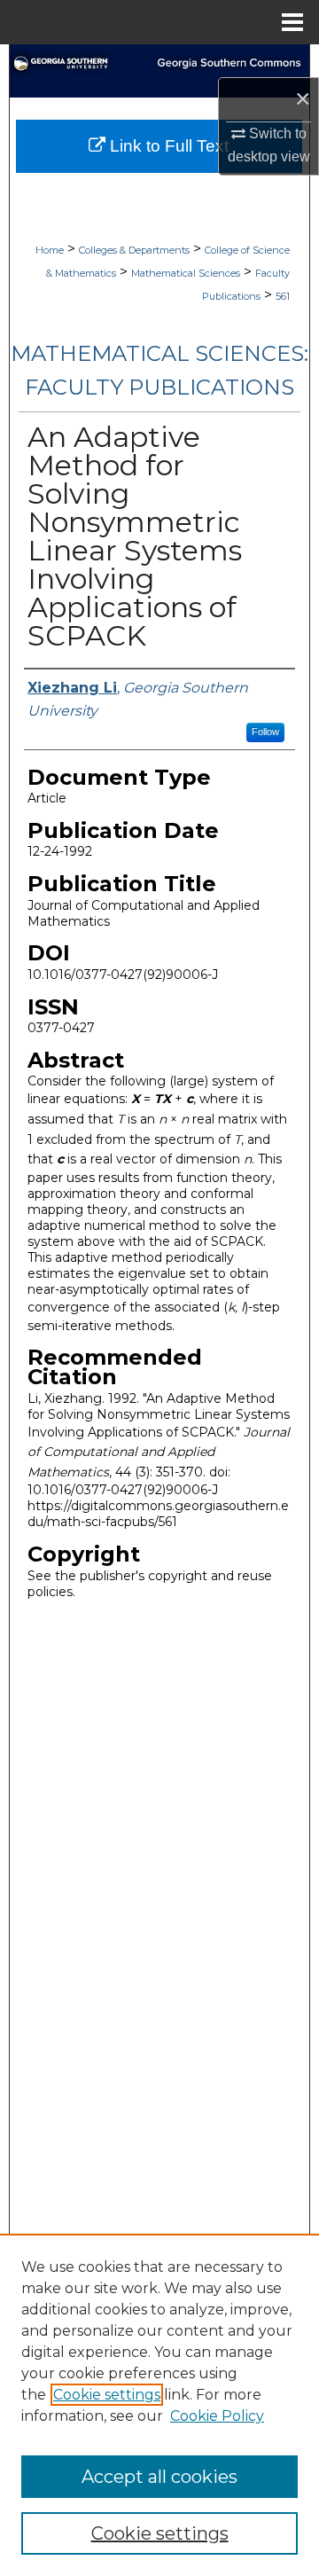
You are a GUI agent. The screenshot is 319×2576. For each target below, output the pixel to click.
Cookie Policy (217, 2416)
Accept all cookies (159, 2477)
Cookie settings (107, 2395)
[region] (159, 2405)
